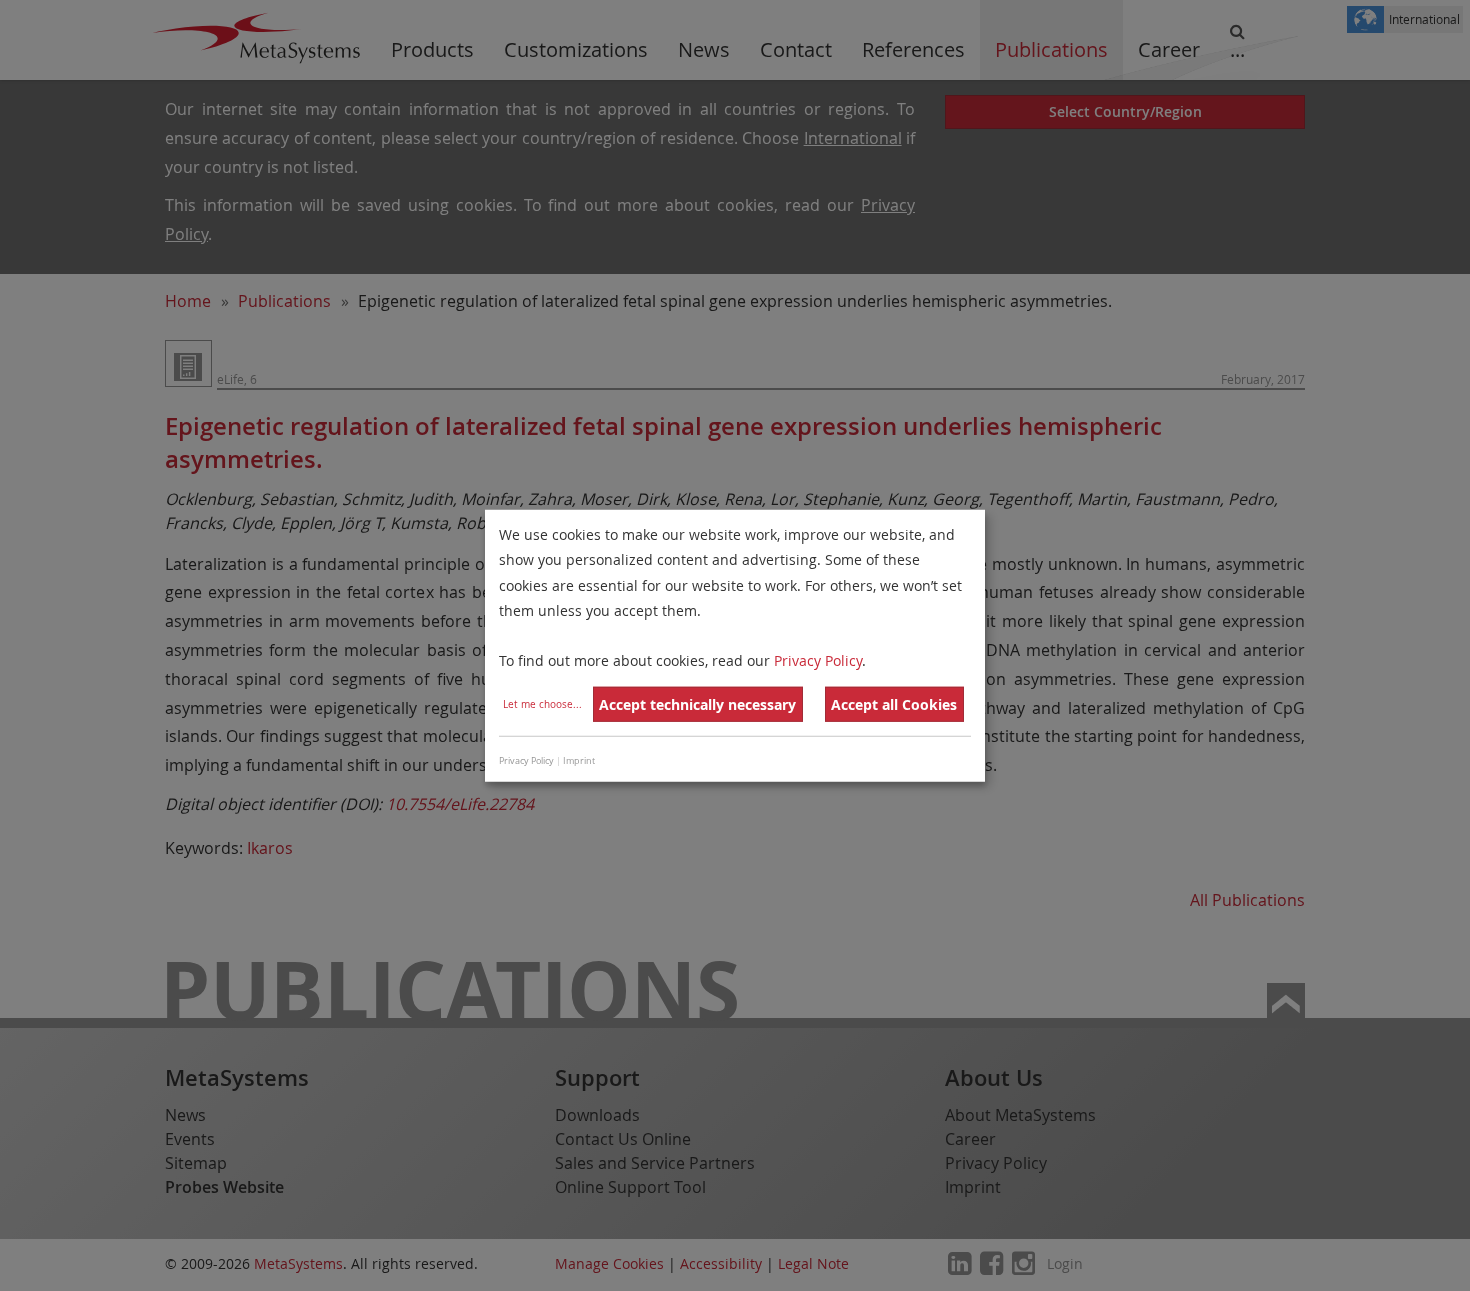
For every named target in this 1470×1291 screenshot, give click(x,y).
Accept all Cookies (894, 704)
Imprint (579, 760)
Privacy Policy (818, 660)
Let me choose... (542, 704)
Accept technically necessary (697, 704)
